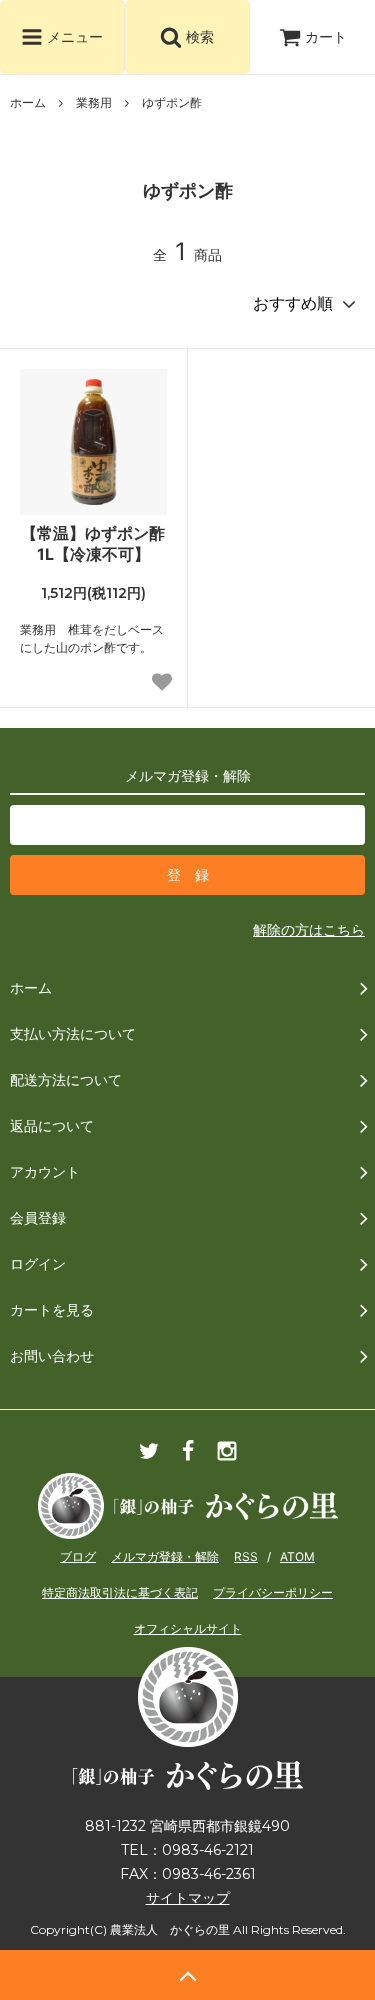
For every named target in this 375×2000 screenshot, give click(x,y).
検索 (198, 36)
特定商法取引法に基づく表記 (120, 1592)
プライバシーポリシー (273, 1592)
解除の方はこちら (309, 929)
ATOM (297, 1556)
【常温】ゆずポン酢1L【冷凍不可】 (93, 543)
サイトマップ (188, 1898)
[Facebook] (188, 1457)
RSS (246, 1556)
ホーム (28, 102)
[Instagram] (227, 1457)
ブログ (78, 1556)
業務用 (94, 102)
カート (326, 36)
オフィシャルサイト (188, 1628)
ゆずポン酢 (172, 102)
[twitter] (149, 1457)
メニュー (73, 36)
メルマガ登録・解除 (165, 1556)
